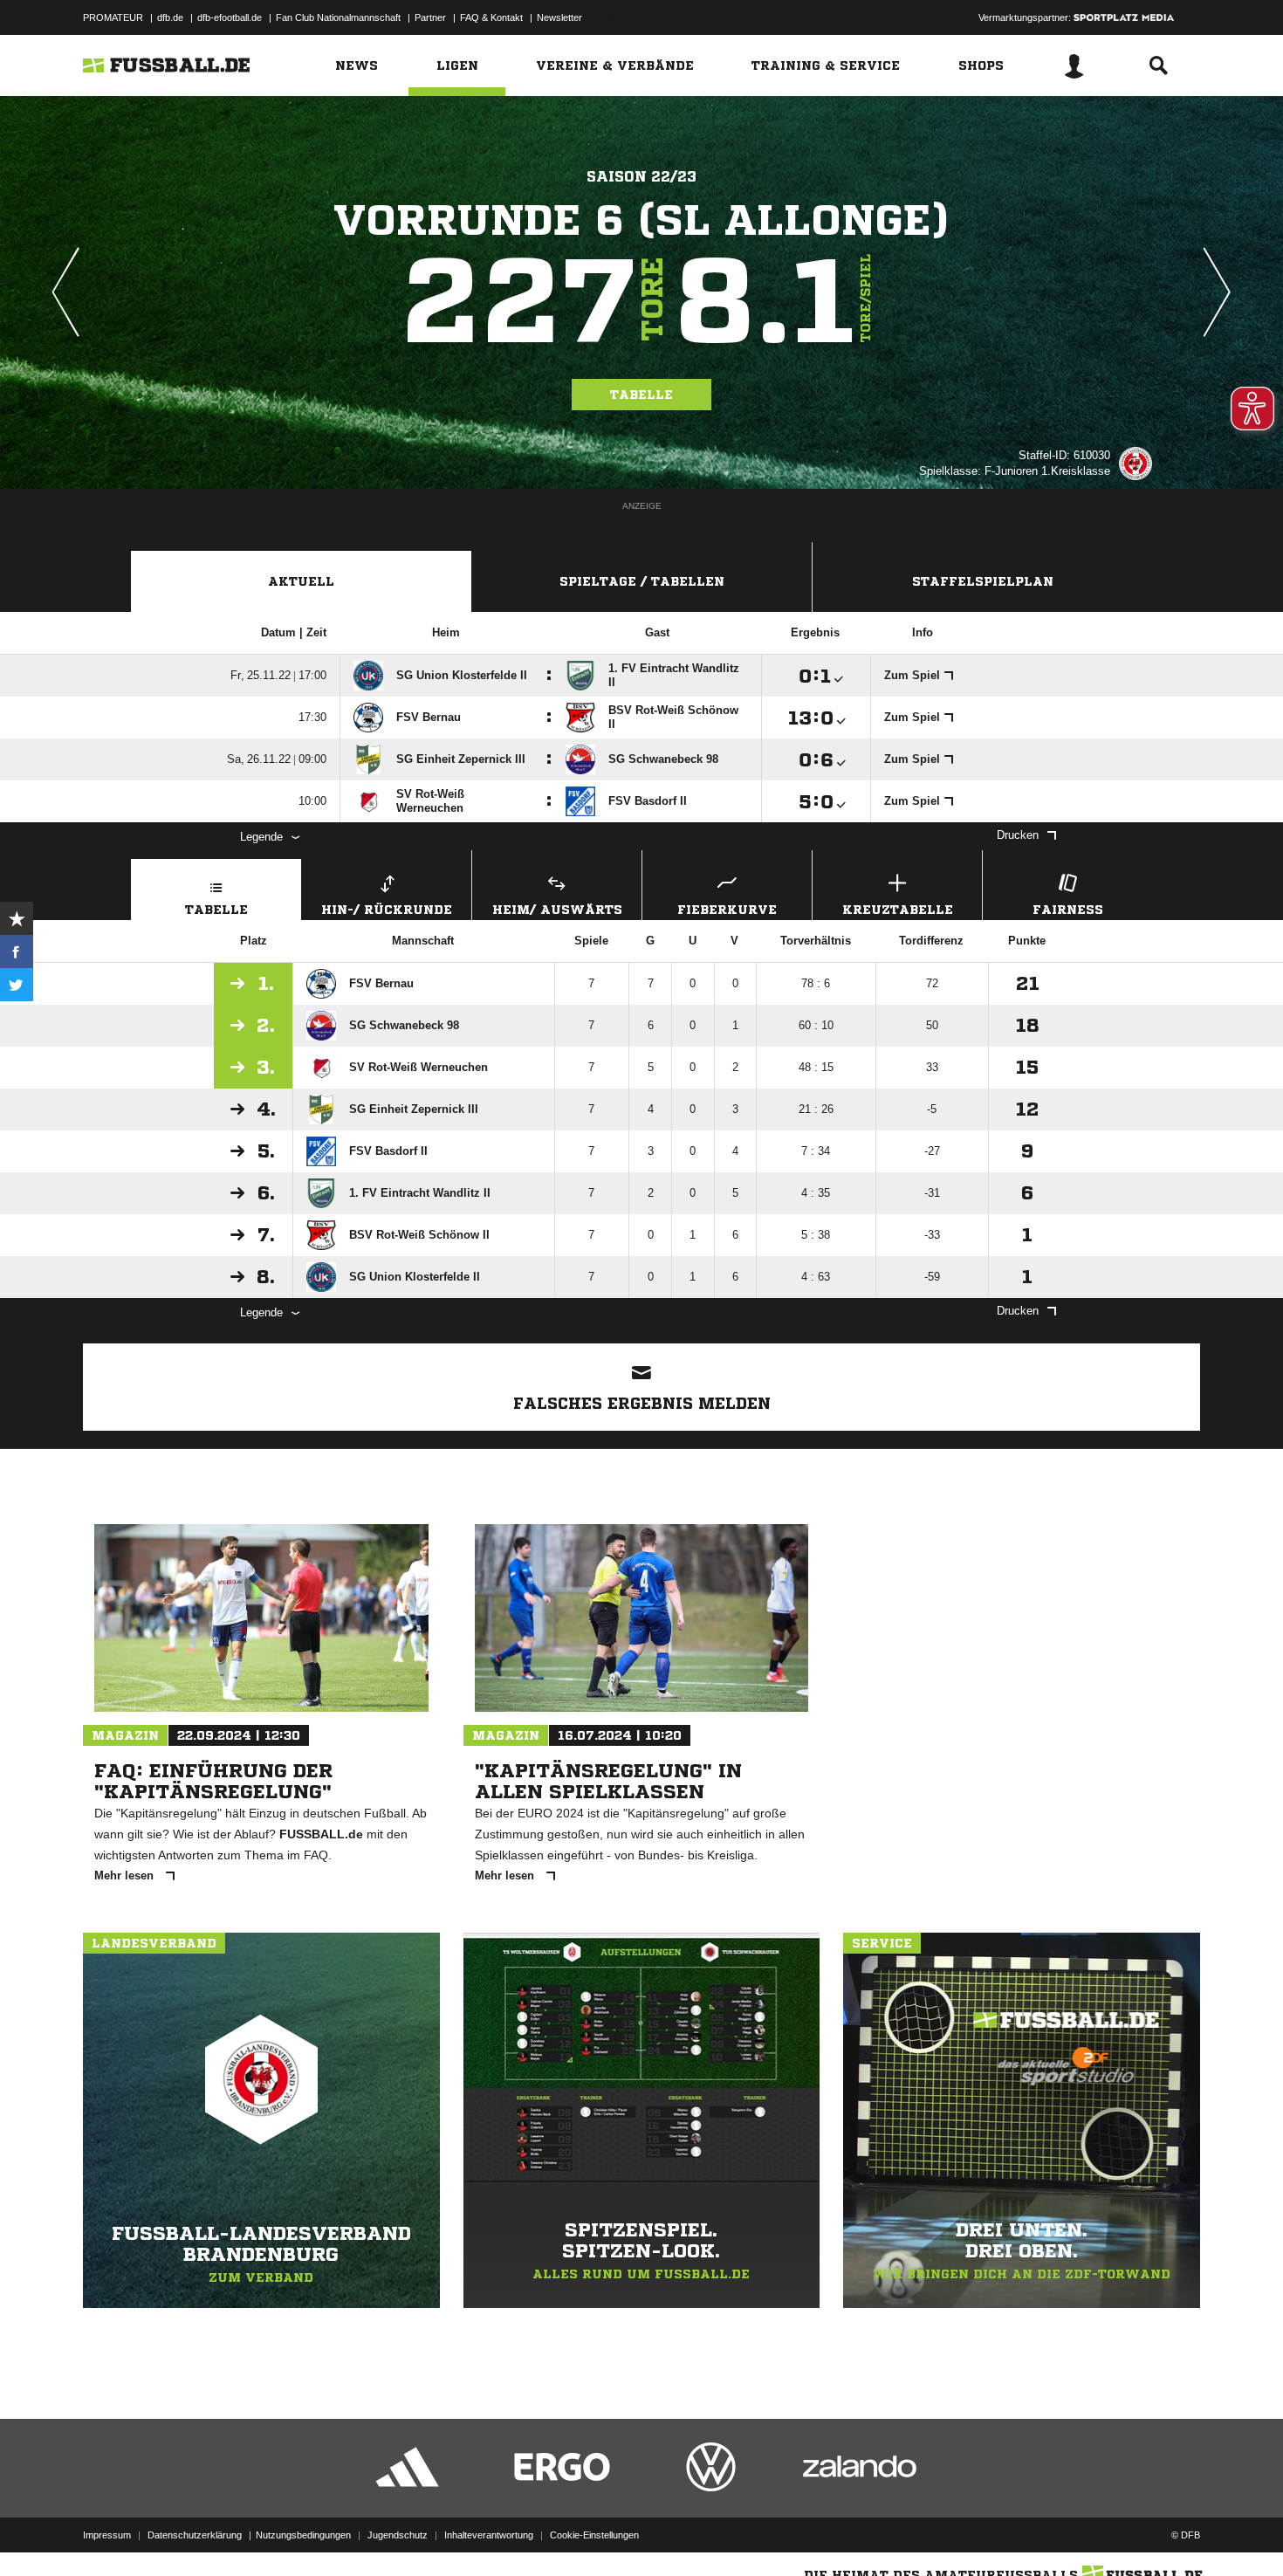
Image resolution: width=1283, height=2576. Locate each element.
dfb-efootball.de (230, 17)
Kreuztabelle (898, 910)
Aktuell (301, 581)
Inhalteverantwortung (489, 2535)
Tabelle (641, 395)
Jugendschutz (398, 2535)
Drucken (1018, 835)
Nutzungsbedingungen (303, 2535)
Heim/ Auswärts (557, 910)
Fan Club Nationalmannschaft (338, 17)
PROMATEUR (113, 17)
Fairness (1068, 910)
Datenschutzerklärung (195, 2535)
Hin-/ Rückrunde (387, 910)
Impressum (107, 2535)
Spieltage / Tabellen (642, 581)
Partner (430, 17)
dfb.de (170, 17)
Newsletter (559, 17)
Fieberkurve (727, 910)
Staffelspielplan (983, 581)
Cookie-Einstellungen (594, 2535)
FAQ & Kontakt (491, 17)
